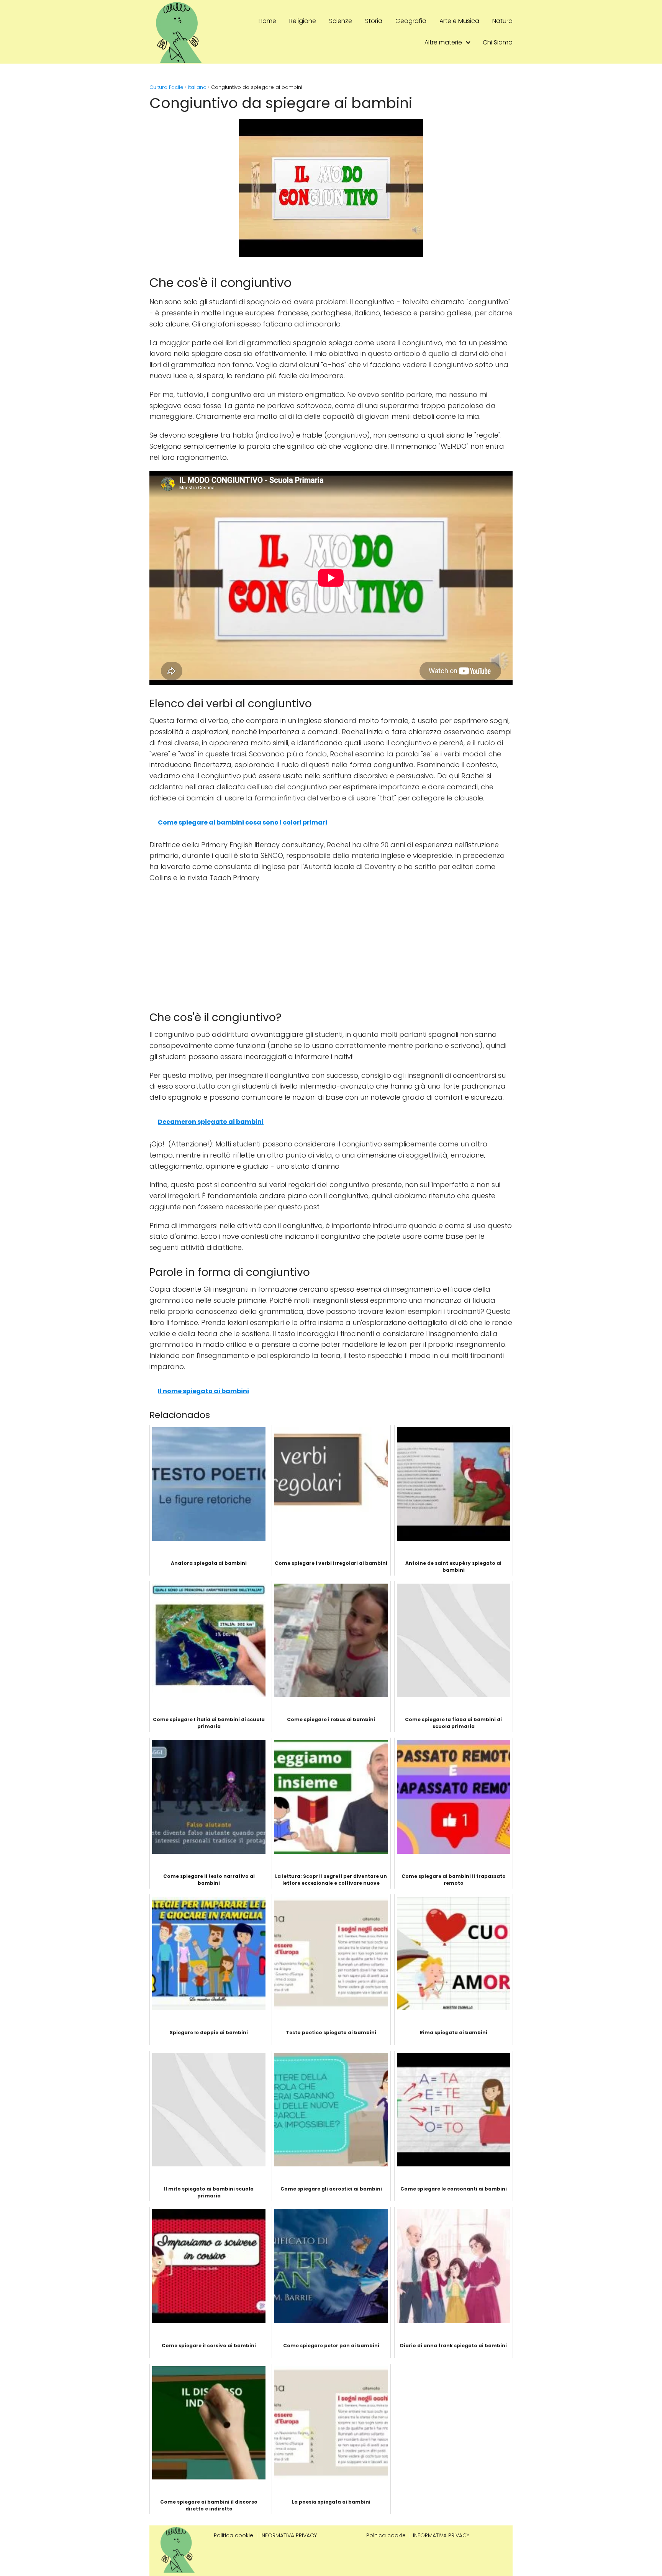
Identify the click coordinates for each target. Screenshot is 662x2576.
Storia (374, 21)
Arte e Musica (459, 21)
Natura (502, 21)
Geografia (411, 21)
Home (267, 21)
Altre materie (443, 42)
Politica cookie (234, 2535)
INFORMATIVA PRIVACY (289, 2535)
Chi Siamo (498, 42)
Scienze (341, 21)
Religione (303, 21)
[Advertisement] (331, 945)
